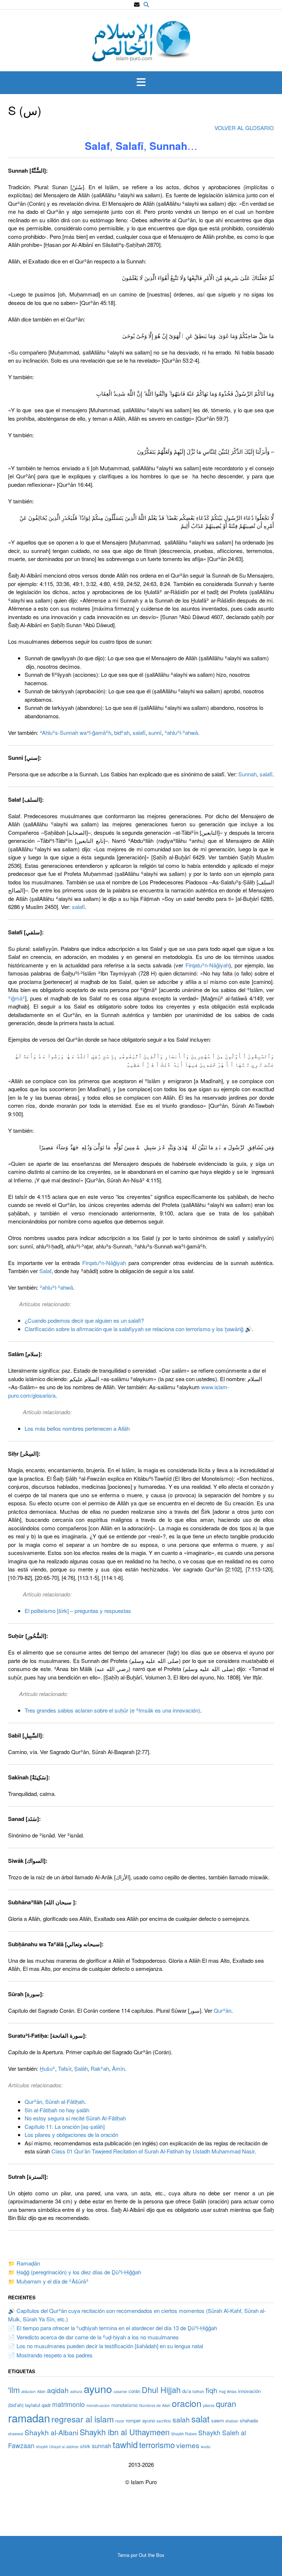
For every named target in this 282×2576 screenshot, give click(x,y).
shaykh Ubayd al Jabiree (57, 2446)
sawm (218, 2420)
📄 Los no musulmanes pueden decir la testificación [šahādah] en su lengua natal (106, 2346)
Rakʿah (100, 2068)
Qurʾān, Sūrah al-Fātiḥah (55, 2101)
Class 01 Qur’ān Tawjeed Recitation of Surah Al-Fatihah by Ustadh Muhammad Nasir (153, 2151)
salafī (139, 732)
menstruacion (98, 2405)
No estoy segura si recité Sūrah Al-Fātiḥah (75, 2118)
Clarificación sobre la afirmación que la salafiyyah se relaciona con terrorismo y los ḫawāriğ (134, 1329)
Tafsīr (65, 2068)
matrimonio (68, 2404)
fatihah (198, 2391)
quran (226, 2403)
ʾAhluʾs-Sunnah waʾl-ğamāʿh (75, 732)
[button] (141, 83)
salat (200, 2419)
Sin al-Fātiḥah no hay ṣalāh (57, 2110)
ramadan (29, 2418)
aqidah (58, 2390)
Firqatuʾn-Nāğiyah (207, 965)
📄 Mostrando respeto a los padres (50, 2355)
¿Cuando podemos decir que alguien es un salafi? (84, 1320)
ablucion (28, 2391)
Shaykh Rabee (184, 2434)
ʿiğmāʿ (17, 998)
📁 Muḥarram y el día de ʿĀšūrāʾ (48, 2281)
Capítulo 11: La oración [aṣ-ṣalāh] (65, 2126)
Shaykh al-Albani (51, 2432)
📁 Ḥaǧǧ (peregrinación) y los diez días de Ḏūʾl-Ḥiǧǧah (75, 2272)
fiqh (211, 2390)
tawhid (125, 2444)
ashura (76, 2391)
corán (134, 2391)
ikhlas (232, 2391)
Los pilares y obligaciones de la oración (71, 2135)
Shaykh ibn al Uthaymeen (125, 2432)
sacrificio (164, 2421)
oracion (187, 2403)
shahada (249, 2420)
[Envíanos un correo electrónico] (137, 5)
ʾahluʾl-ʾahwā (181, 732)
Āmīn (118, 2068)
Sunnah (247, 774)
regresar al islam (83, 2419)
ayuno (98, 2388)
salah (181, 2419)
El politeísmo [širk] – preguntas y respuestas (78, 1611)
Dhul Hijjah (161, 2390)
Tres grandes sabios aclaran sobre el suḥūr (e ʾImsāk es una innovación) (112, 1710)
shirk (85, 2446)
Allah (41, 2391)
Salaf (45, 1271)
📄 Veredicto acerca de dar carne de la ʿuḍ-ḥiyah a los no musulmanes (93, 2337)
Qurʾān (223, 2010)
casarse (120, 2391)
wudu (206, 2446)
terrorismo (157, 2445)
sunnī (155, 732)
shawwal (16, 2434)
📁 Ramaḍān (24, 2263)
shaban (232, 2421)
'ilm (14, 2390)
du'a (187, 2391)
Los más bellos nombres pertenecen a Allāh (77, 1428)
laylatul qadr (38, 2405)
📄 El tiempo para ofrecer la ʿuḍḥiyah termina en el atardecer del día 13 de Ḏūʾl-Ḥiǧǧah (113, 2328)
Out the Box (152, 2555)
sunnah (102, 2446)
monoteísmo (124, 2405)
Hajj (222, 2391)
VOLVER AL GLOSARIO (244, 128)
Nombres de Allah (155, 2405)
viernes (188, 2445)
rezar (120, 2421)
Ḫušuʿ (47, 2068)
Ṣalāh (81, 2068)
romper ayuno (140, 2420)
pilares (209, 2405)
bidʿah (122, 732)
